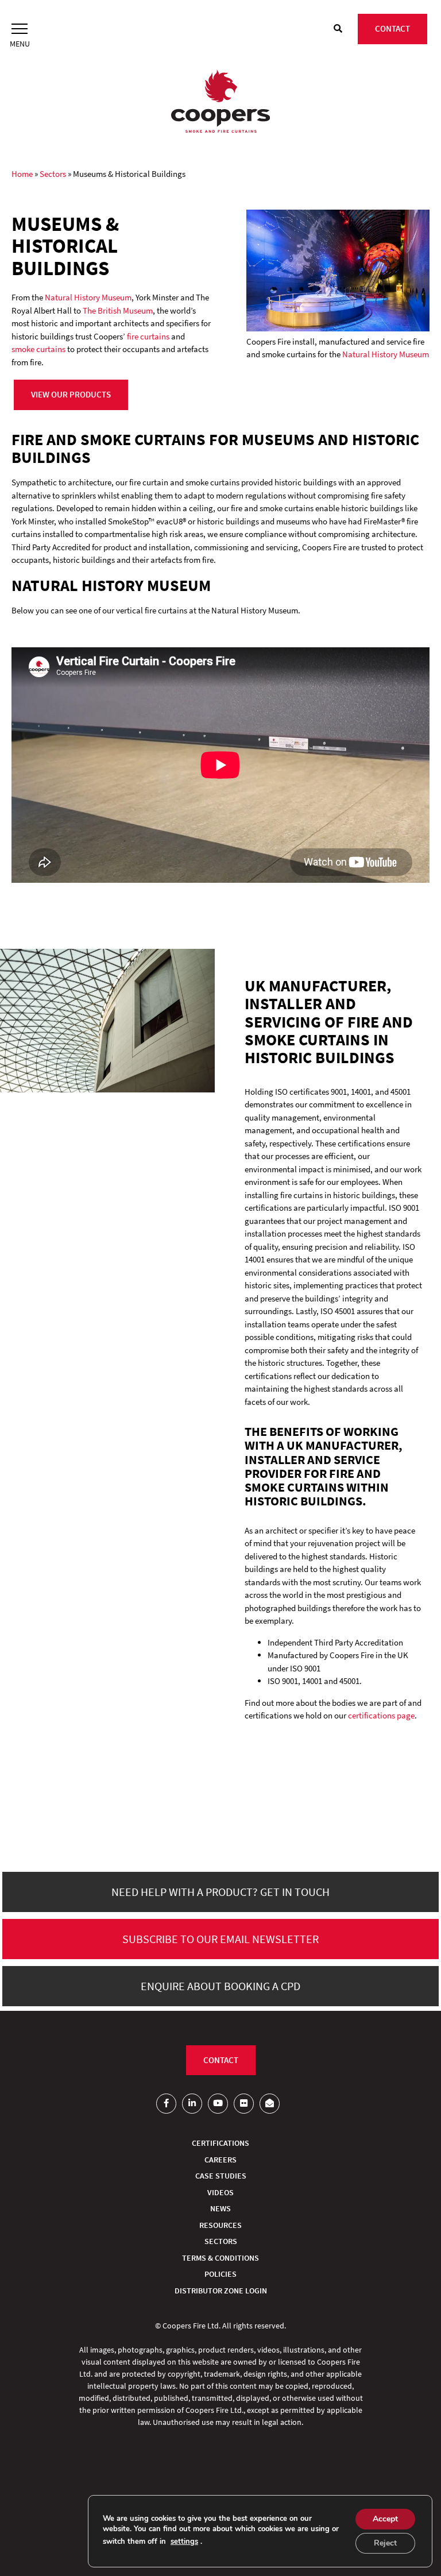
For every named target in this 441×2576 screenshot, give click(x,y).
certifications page (381, 1715)
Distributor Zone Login (221, 2291)
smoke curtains (38, 349)
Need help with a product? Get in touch (220, 1892)
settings (184, 2542)
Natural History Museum (88, 297)
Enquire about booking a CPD (220, 1986)
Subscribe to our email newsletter (220, 1939)
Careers (220, 2160)
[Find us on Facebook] (166, 2104)
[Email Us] (270, 2104)
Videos (220, 2192)
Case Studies (221, 2176)
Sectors (53, 174)
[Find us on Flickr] (244, 2104)
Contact (392, 28)
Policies (220, 2274)
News (220, 2208)
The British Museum (118, 310)
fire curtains (148, 336)
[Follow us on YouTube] (218, 2104)
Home (22, 174)
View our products (71, 394)
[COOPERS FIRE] (220, 103)
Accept (385, 2519)
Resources (220, 2225)
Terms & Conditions (220, 2258)
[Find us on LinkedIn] (192, 2104)
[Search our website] (338, 29)
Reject (385, 2543)
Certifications (220, 2143)
